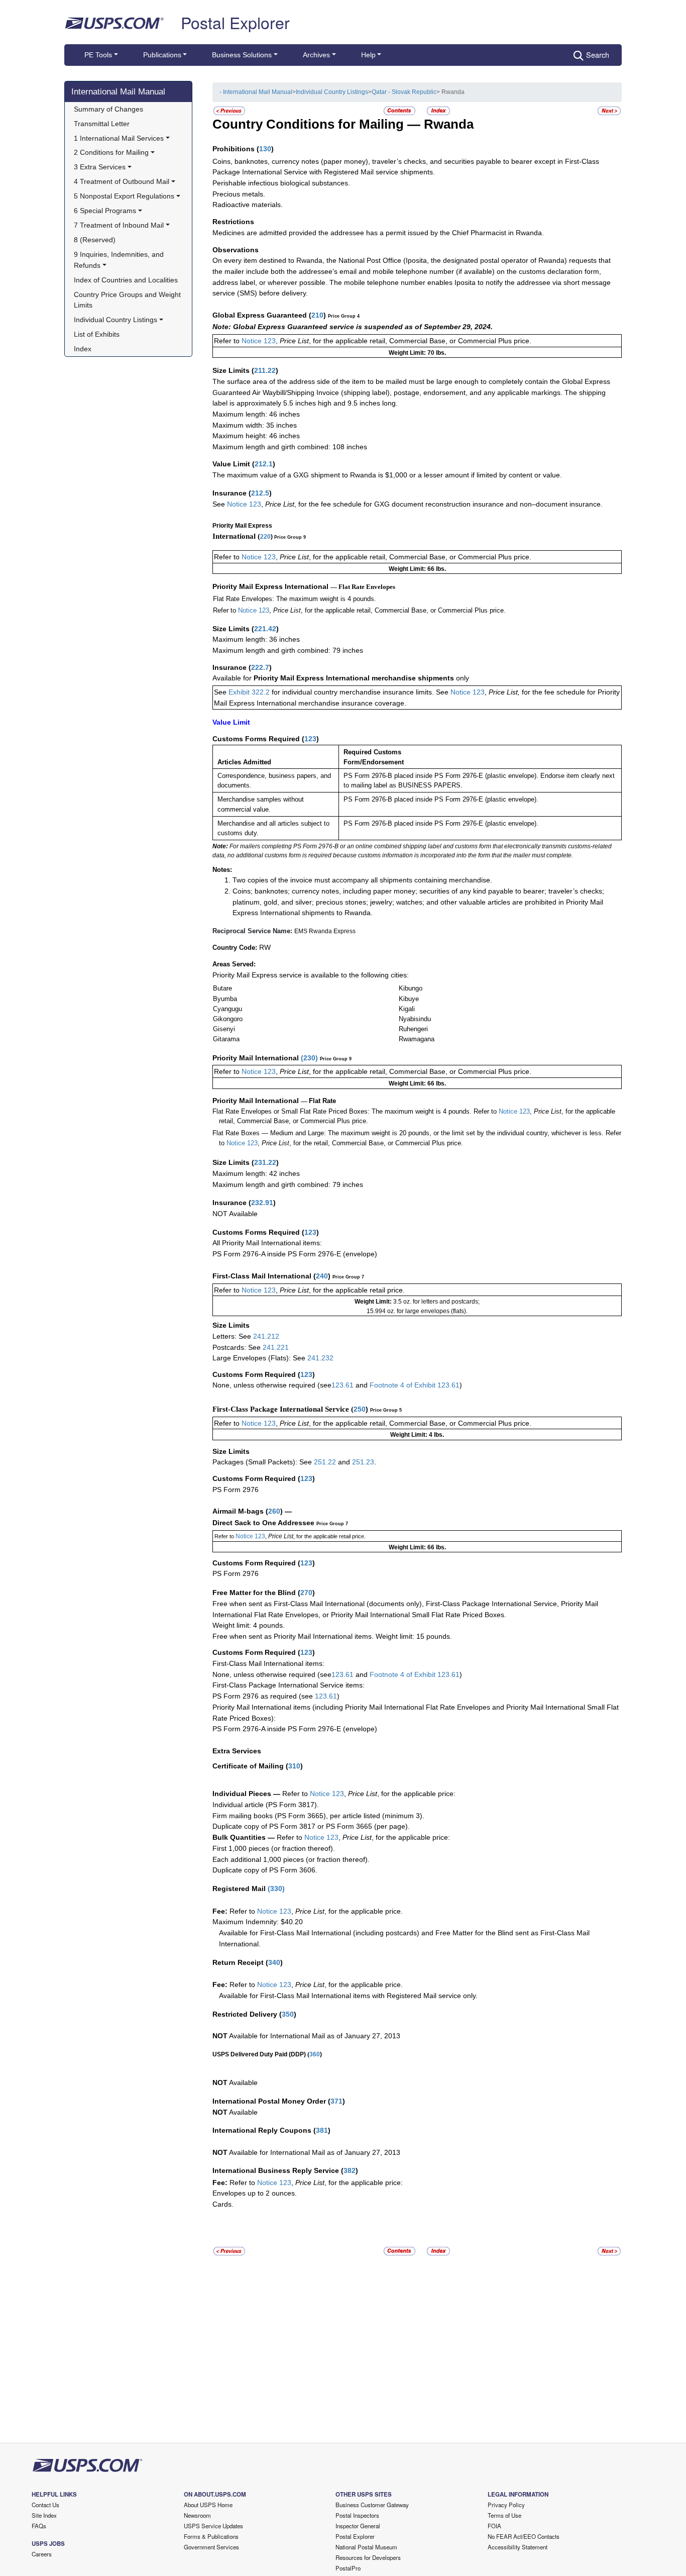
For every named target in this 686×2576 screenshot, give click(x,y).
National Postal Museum (366, 2547)
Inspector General (358, 2526)
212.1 (264, 464)
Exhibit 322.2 (249, 692)
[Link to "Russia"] (229, 110)
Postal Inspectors (357, 2515)
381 (322, 2130)
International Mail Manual (118, 91)
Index (83, 349)
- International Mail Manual (256, 92)
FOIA (494, 2526)
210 (317, 315)
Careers (42, 2554)
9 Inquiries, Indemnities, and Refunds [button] (120, 260)
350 (288, 2014)
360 (315, 2054)
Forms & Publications (211, 2536)
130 (265, 149)
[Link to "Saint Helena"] (609, 110)
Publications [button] (162, 55)
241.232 (320, 1358)
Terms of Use (504, 2515)
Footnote (383, 1385)
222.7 (260, 667)
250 (360, 1409)
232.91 (262, 1203)
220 (265, 537)
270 (306, 1593)
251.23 (363, 1462)
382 (350, 2170)
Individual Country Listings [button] (116, 320)
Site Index (44, 2515)
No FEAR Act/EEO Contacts (524, 2536)
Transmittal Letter (102, 124)
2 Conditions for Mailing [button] (111, 152)
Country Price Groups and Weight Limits (128, 300)
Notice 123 (258, 341)
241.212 (266, 1336)
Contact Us (45, 2505)
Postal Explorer (235, 22)
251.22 (325, 1462)
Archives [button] (316, 55)
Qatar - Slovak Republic (404, 92)
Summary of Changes (108, 109)
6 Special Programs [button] (105, 211)
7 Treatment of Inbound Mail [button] (119, 225)
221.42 (265, 629)
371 (336, 2101)
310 (294, 1766)
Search (598, 55)
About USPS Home (208, 2505)
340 (274, 1962)
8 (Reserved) (95, 240)
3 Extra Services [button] (100, 167)
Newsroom (197, 2515)
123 (310, 739)
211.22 (265, 370)
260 (274, 1511)
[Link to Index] (438, 110)
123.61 (342, 1385)
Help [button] (368, 55)
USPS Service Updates (213, 2526)
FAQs (39, 2526)
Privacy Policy (506, 2505)
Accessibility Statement (518, 2547)
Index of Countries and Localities (126, 280)
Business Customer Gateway (372, 2505)
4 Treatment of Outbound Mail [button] (122, 181)
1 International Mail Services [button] (119, 138)
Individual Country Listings (332, 92)
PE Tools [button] (98, 55)
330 (276, 1889)
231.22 (265, 1162)
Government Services (211, 2547)
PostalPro (348, 2568)
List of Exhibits (97, 334)
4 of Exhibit (418, 1674)
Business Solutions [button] (242, 55)
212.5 (260, 493)
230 (309, 1058)
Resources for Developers (368, 2557)
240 (322, 1276)
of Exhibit (422, 1385)
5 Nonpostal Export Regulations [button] (124, 196)
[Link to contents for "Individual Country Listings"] (400, 110)
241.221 (276, 1347)
